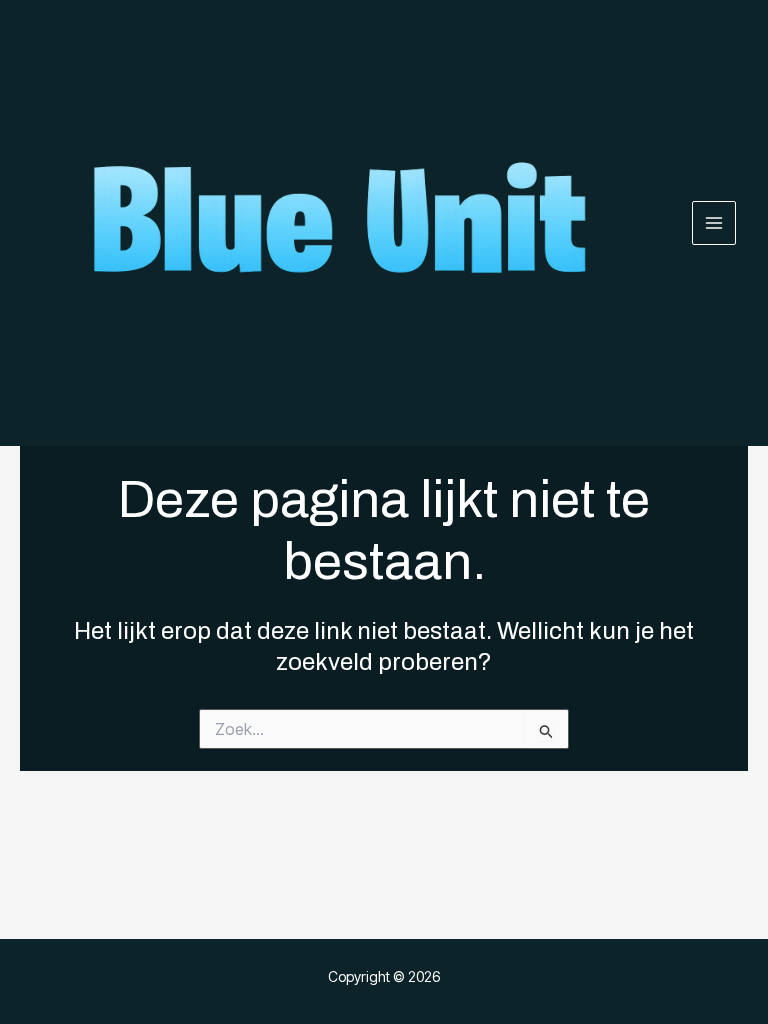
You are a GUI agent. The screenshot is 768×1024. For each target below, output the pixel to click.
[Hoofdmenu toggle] (714, 223)
